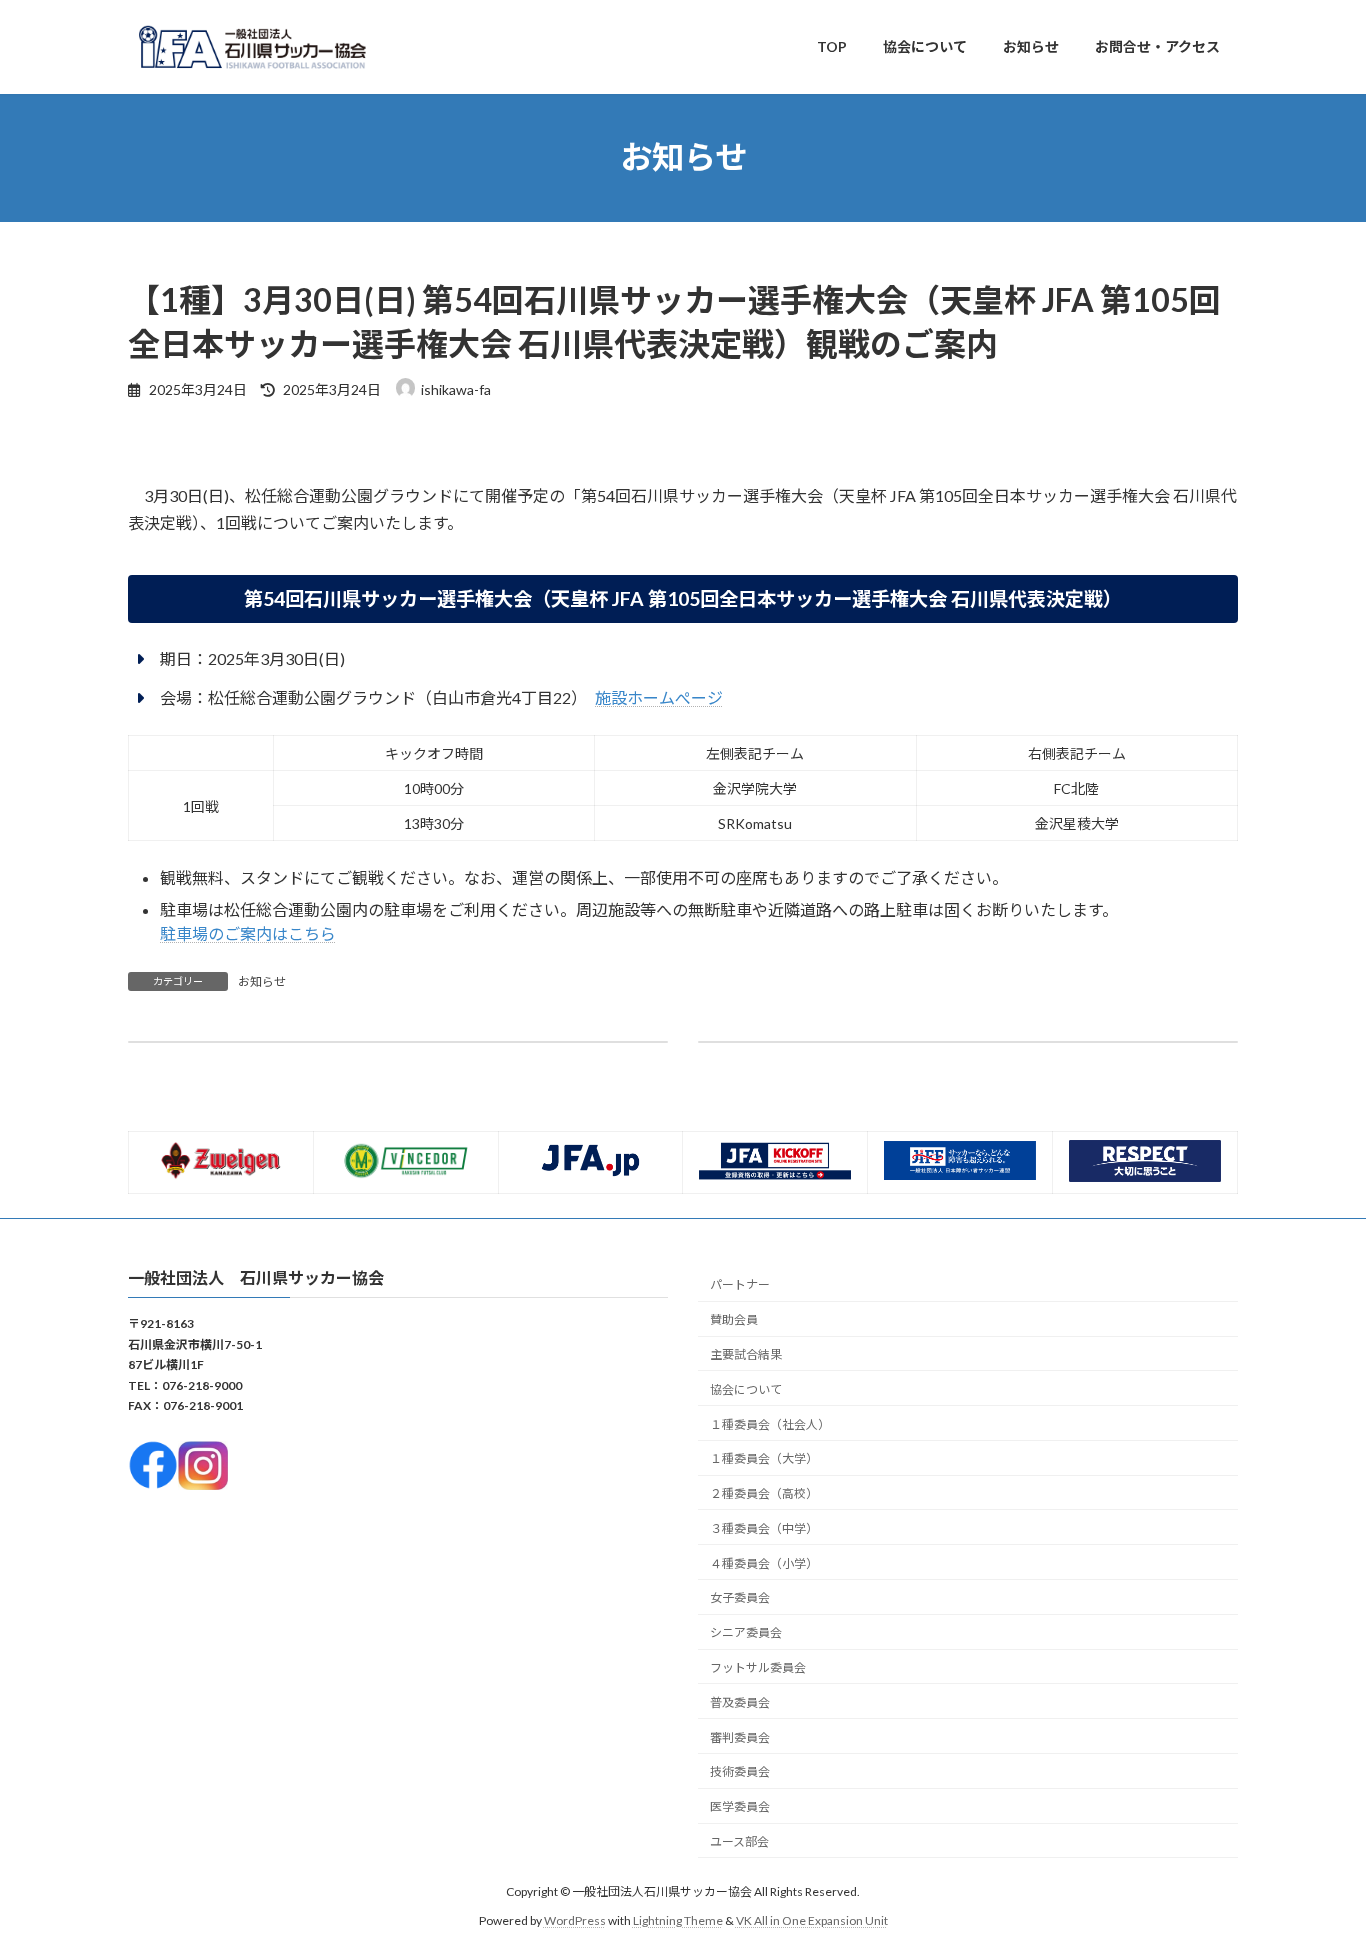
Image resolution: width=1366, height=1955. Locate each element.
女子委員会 (740, 1597)
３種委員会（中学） (764, 1527)
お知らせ (262, 981)
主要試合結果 (746, 1354)
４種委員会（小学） (764, 1562)
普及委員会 (740, 1701)
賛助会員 (734, 1319)
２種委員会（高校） (764, 1493)
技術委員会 (740, 1771)
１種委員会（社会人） (770, 1423)
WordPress (575, 1919)
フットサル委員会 (758, 1667)
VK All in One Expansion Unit (812, 1919)
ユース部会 (739, 1840)
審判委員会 (740, 1736)
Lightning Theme (678, 1919)
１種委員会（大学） (764, 1458)
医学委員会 (740, 1806)
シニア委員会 (746, 1632)
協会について (746, 1388)
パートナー (740, 1284)
